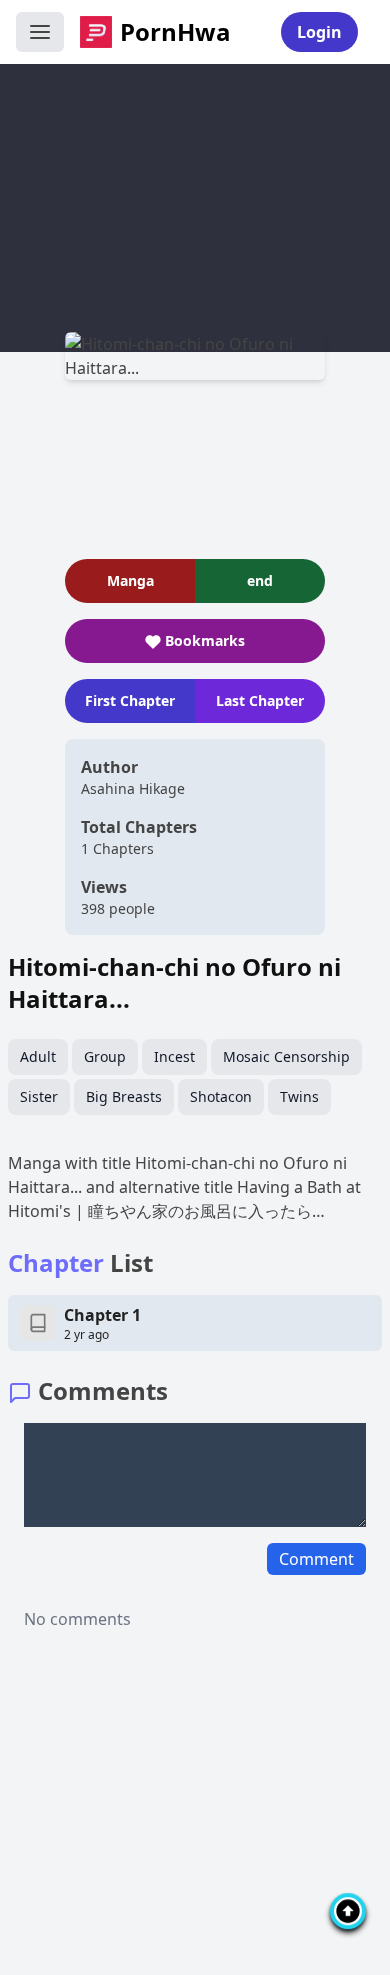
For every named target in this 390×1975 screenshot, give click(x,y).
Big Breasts (124, 1096)
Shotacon (221, 1096)
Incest (174, 1056)
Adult (38, 1056)
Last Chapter (260, 700)
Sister (39, 1096)
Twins (299, 1096)
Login (319, 32)
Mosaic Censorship (286, 1056)
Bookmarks (205, 640)
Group (105, 1056)
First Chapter (130, 700)
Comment (316, 1559)
